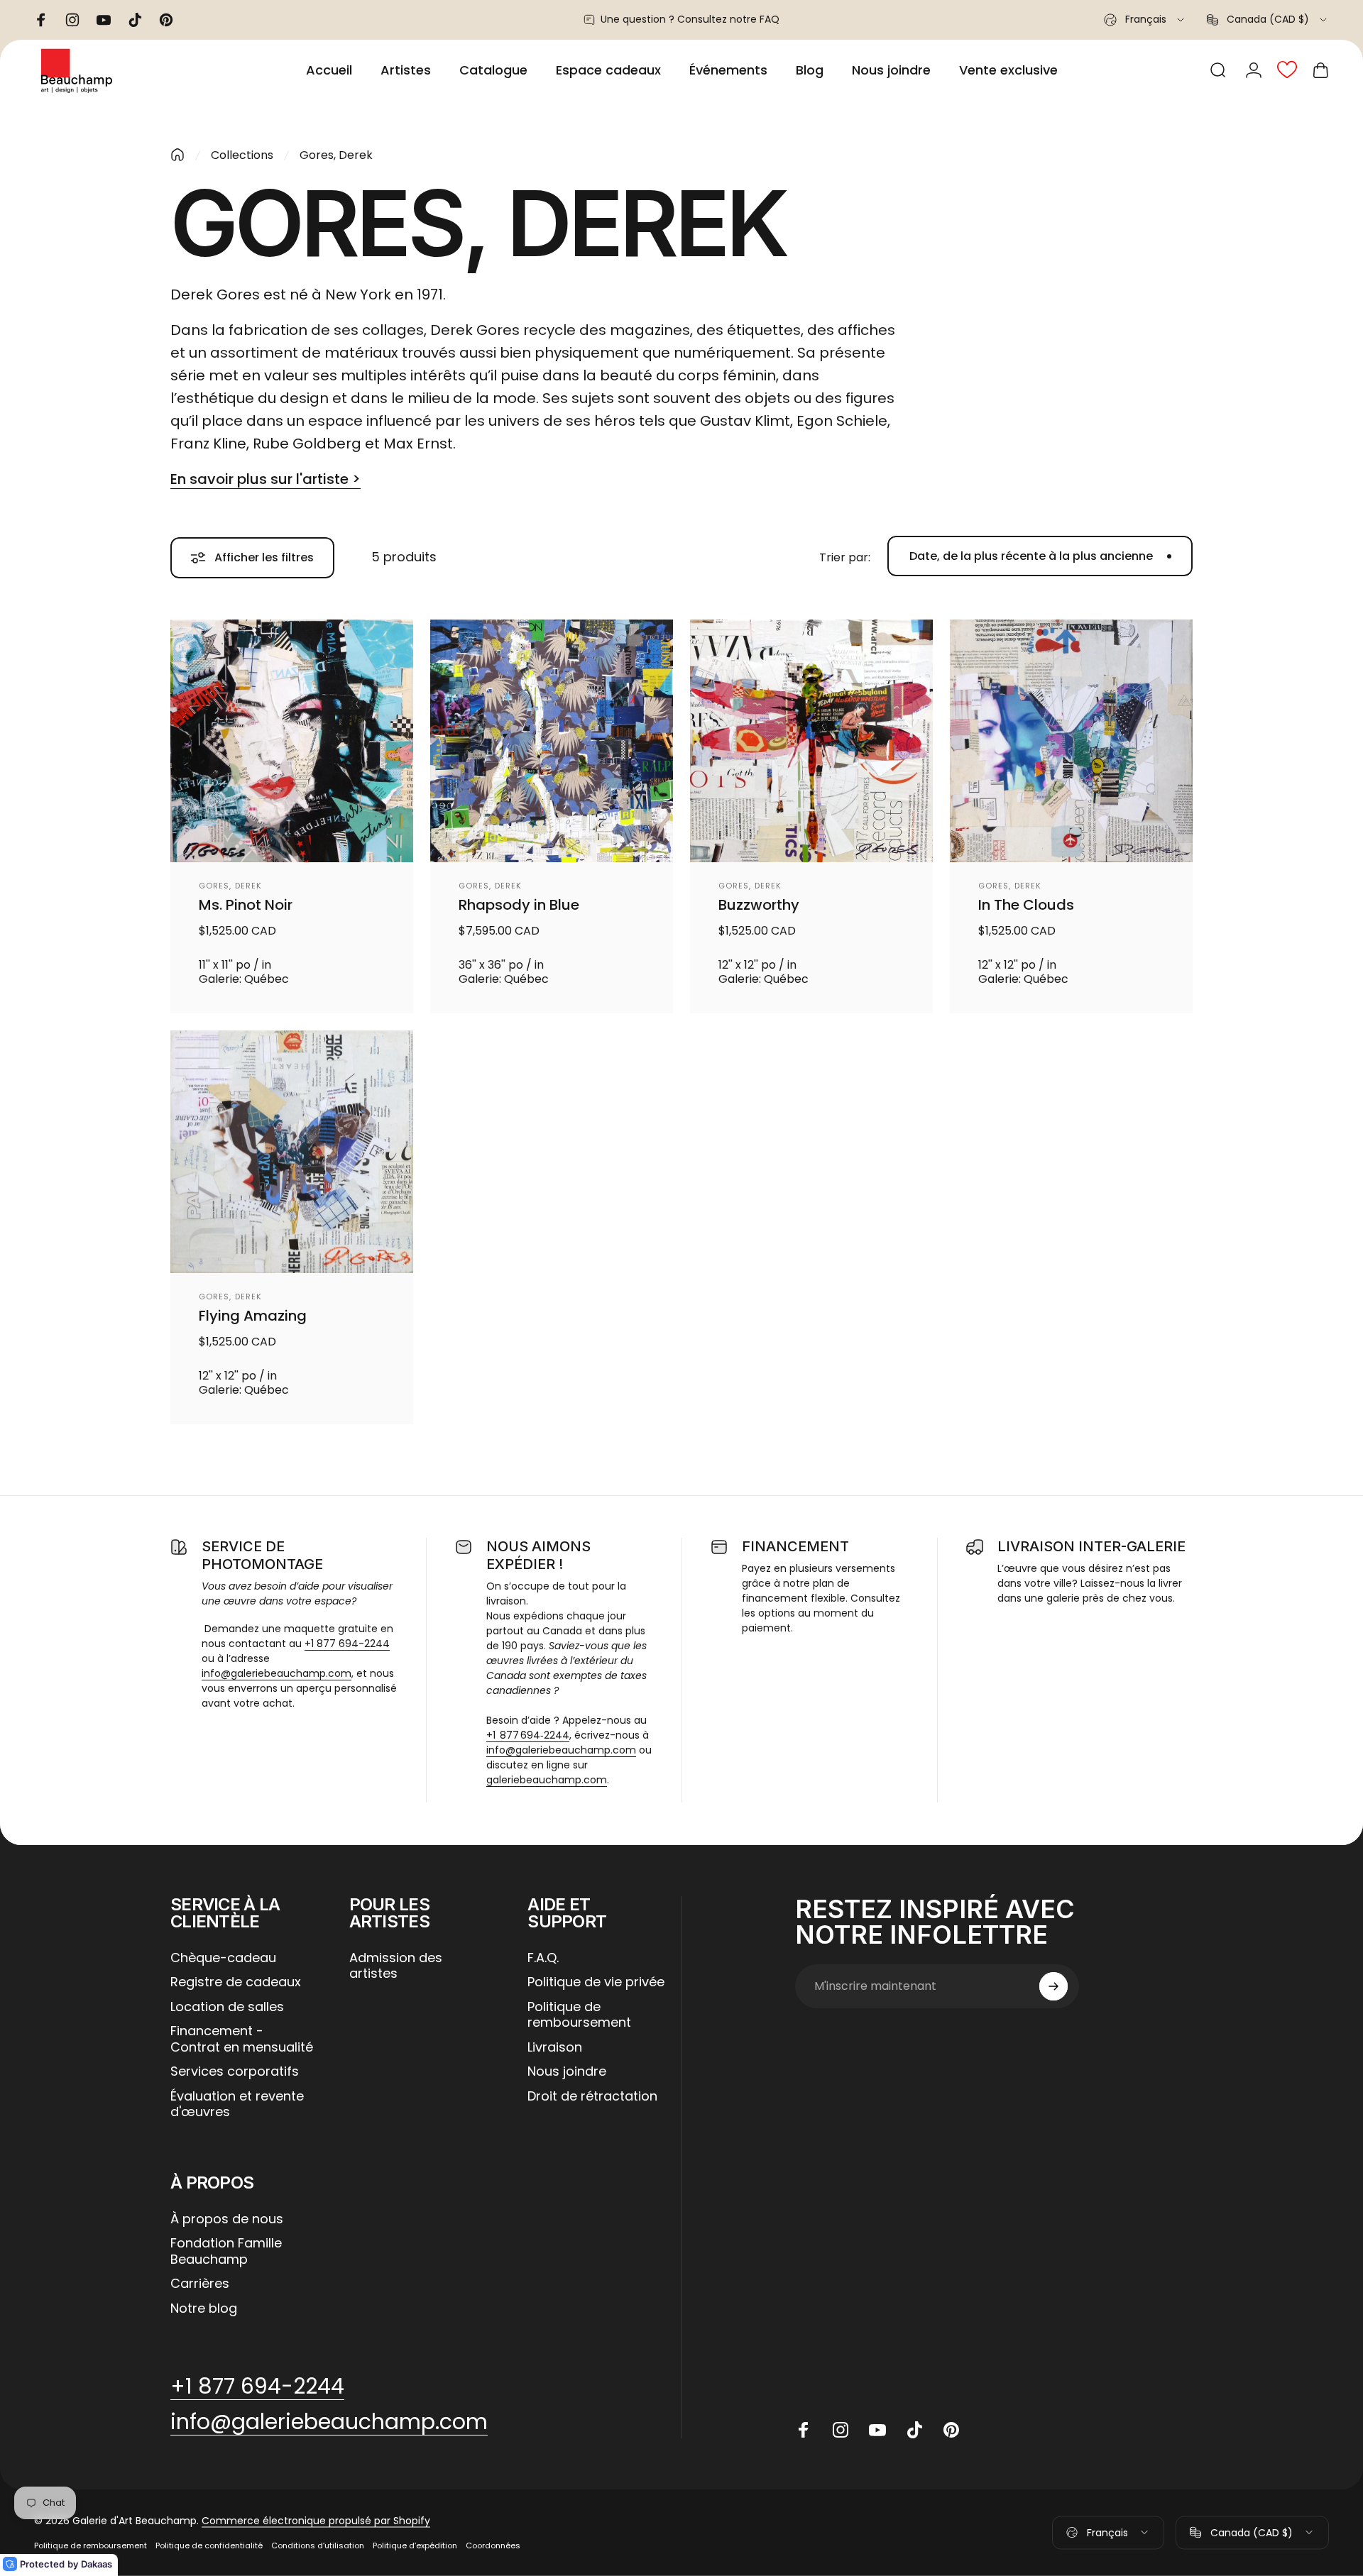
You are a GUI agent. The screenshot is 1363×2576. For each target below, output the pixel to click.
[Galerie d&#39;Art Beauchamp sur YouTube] (877, 2430)
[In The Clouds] (1071, 741)
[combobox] (1145, 20)
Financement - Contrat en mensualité (242, 2039)
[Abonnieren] (1053, 1986)
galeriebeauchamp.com (547, 1780)
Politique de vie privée (596, 1982)
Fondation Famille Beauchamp (226, 2251)
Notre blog (204, 2309)
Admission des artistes (396, 1966)
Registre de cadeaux (236, 1982)
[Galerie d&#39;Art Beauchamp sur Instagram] (841, 2430)
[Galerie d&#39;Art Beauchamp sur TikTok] (914, 2430)
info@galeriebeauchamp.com (277, 1673)
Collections (242, 155)
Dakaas (97, 2564)
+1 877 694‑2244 (528, 1735)
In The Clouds (1026, 905)
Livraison (555, 2048)
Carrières (200, 2284)
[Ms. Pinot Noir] (292, 741)
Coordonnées (493, 2545)
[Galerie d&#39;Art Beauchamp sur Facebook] (804, 2430)
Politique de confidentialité (209, 2545)
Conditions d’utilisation (318, 2545)
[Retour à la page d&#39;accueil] (177, 155)
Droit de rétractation (592, 2097)
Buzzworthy (759, 905)
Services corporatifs (235, 2072)
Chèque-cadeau (223, 1958)
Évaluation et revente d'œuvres (237, 2104)
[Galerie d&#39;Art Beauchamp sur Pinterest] (951, 2430)
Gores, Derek (230, 886)
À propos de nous (227, 2219)
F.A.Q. (543, 1958)
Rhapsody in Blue (519, 905)
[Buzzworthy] (811, 741)
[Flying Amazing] (292, 1152)
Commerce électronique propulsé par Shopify (316, 2521)
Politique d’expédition (415, 2545)
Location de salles (227, 2007)
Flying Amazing (253, 1316)
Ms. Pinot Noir (246, 905)
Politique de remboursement (579, 2015)
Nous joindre (567, 2072)
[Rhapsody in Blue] (552, 741)
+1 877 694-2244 (347, 1644)
